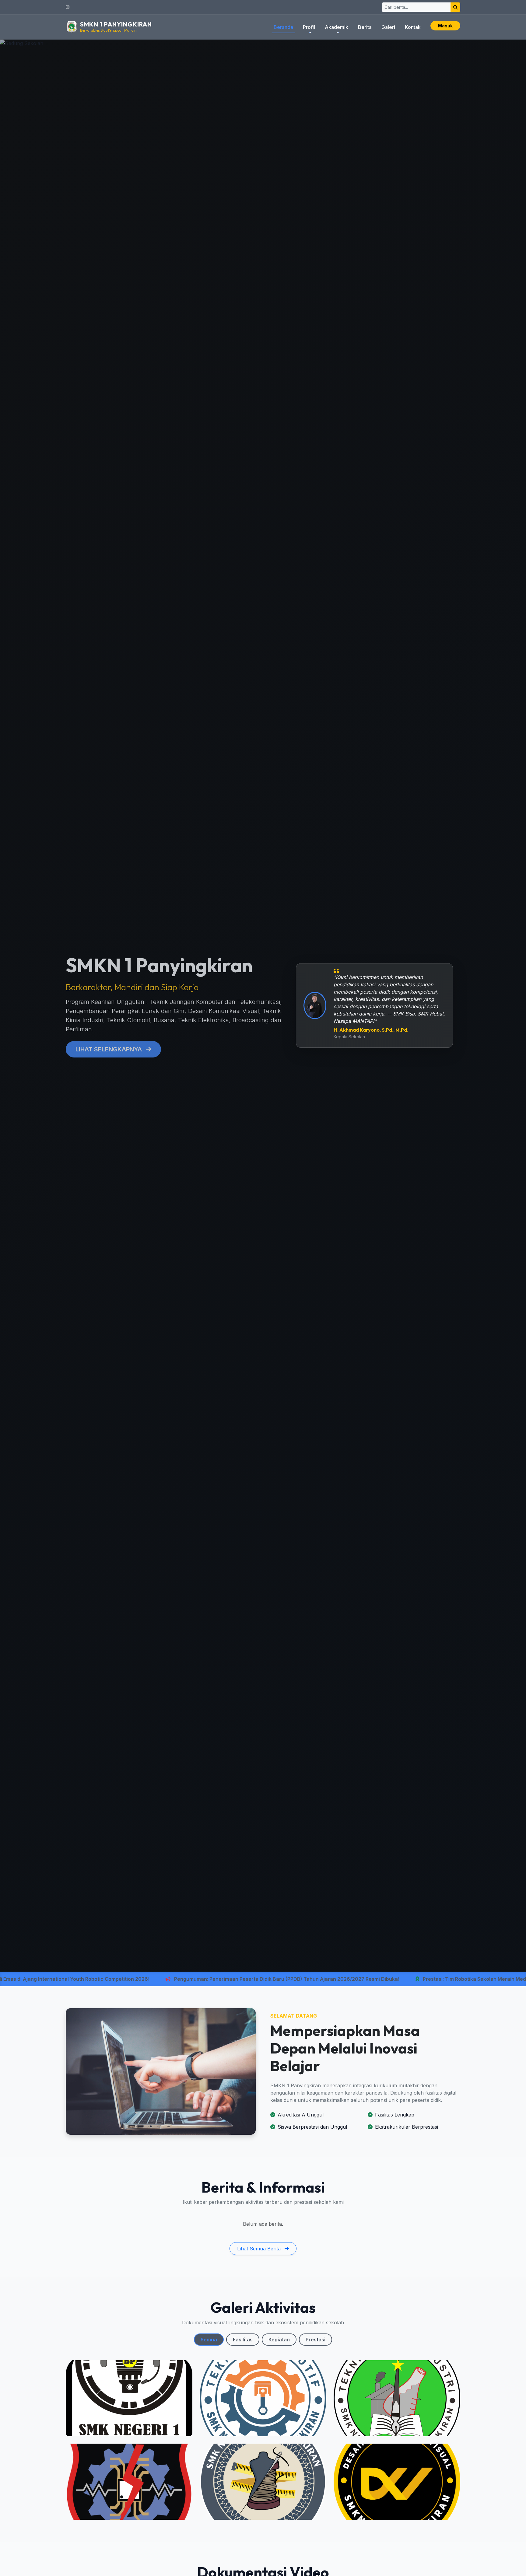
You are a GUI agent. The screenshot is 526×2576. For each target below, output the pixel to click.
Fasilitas (243, 2340)
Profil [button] (309, 27)
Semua (209, 2340)
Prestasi (316, 2340)
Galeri (388, 27)
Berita (365, 27)
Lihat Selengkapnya (109, 1049)
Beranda (283, 27)
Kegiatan (279, 2340)
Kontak (413, 27)
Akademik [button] (337, 27)
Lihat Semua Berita (260, 2249)
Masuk (445, 26)
